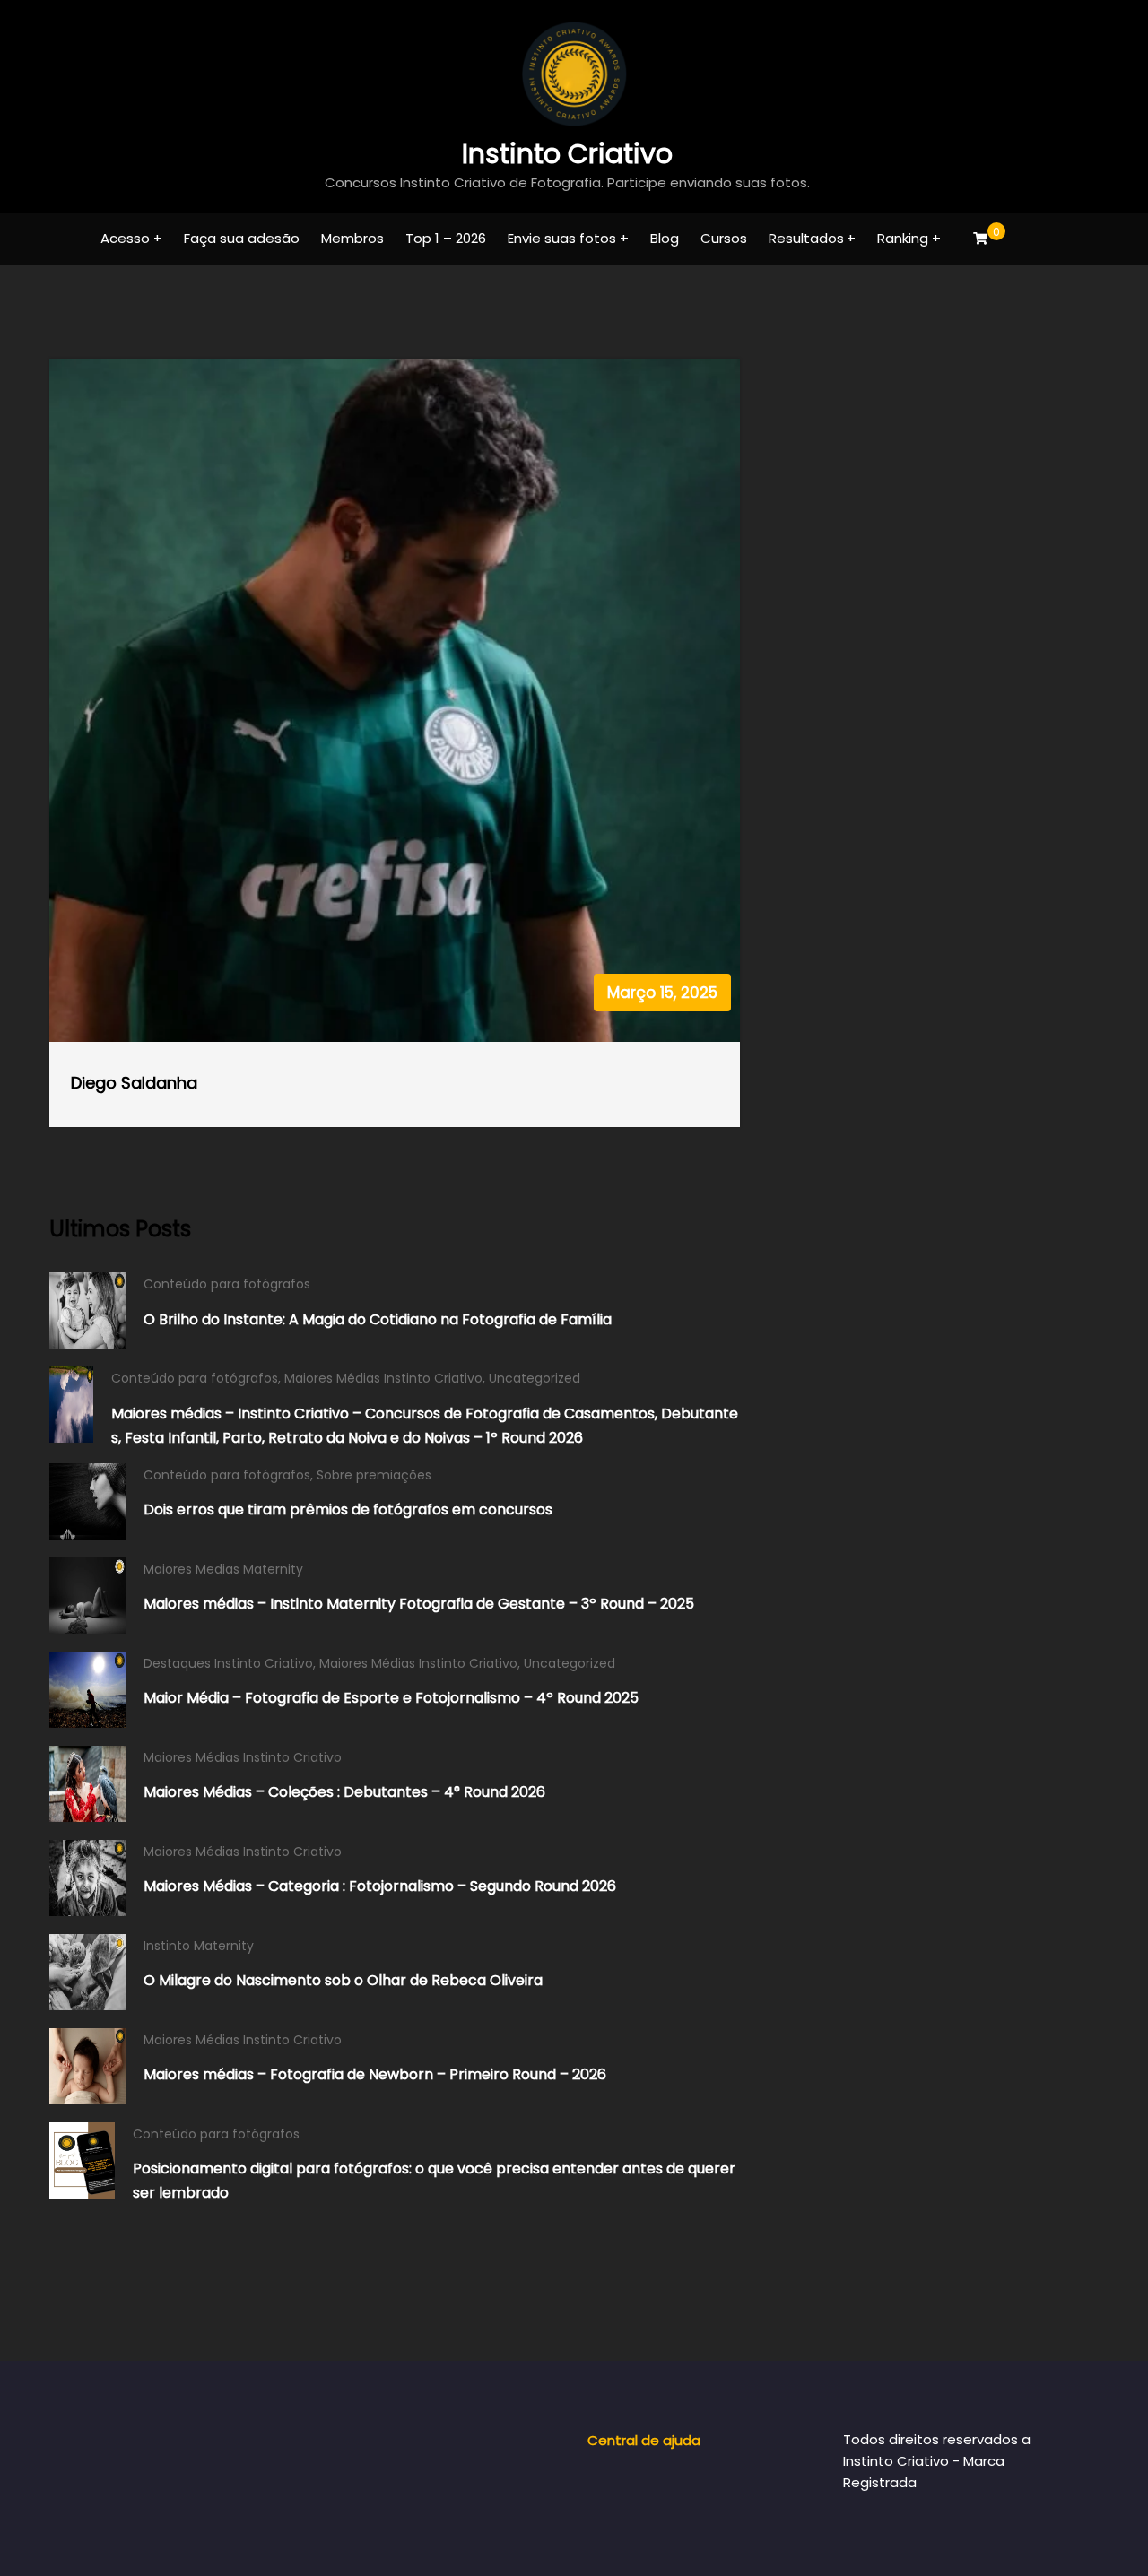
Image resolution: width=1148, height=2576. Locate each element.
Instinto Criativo (567, 154)
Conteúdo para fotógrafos (227, 1284)
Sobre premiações (374, 1475)
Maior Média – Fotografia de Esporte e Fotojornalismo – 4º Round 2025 (391, 1698)
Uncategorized (535, 1378)
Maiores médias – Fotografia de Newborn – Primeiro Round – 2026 (375, 2074)
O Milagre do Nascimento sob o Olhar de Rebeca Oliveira (343, 1980)
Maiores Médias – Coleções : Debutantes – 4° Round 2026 (344, 1792)
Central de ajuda (644, 2440)
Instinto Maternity (199, 1946)
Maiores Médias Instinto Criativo (383, 1378)
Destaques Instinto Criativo (228, 1663)
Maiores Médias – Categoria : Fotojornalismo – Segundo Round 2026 (380, 1886)
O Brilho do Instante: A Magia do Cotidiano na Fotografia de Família (378, 1319)
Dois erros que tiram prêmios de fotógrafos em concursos (348, 1509)
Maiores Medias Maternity (223, 1569)
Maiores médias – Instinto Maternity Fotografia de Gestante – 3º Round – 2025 (419, 1604)
